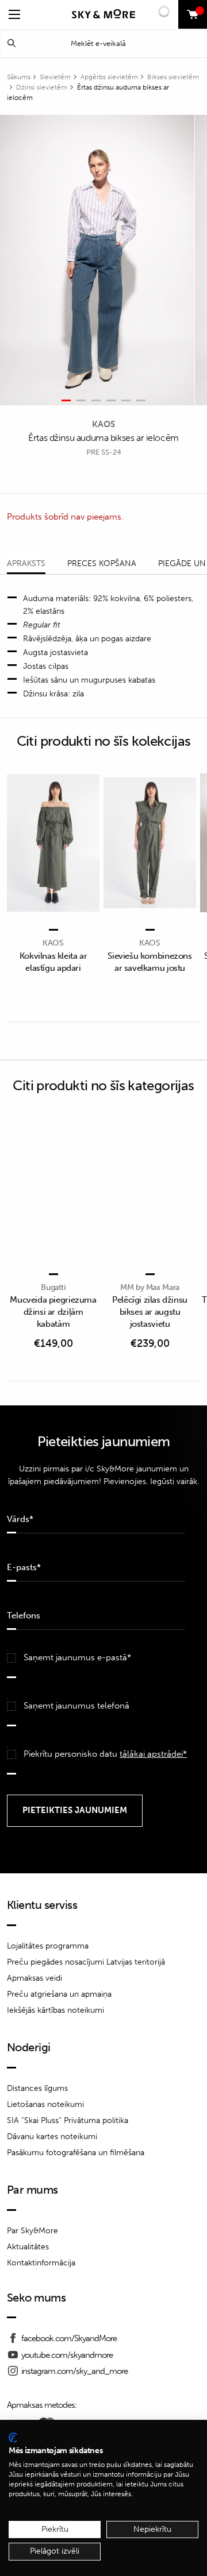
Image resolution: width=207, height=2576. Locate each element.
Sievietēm (55, 77)
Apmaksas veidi (34, 1978)
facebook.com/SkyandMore (69, 2338)
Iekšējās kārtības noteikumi (55, 2010)
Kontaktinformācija (41, 2263)
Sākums (19, 77)
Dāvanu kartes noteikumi (52, 2137)
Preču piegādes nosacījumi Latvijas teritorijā (86, 1962)
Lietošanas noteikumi (45, 2104)
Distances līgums (37, 2088)
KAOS (103, 424)
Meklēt (11, 43)
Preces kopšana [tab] (102, 563)
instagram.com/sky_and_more (74, 2371)
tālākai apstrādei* (153, 1754)
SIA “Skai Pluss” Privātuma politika (68, 2120)
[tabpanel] (97, 260)
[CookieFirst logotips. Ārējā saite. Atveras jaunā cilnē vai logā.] (13, 2438)
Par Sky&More (32, 2231)
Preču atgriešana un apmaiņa (59, 1994)
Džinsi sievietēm (42, 87)
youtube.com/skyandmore (67, 2355)
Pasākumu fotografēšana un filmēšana (76, 2153)
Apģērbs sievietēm (109, 77)
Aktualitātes (28, 2247)
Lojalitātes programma (48, 1946)
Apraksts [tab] (26, 563)
